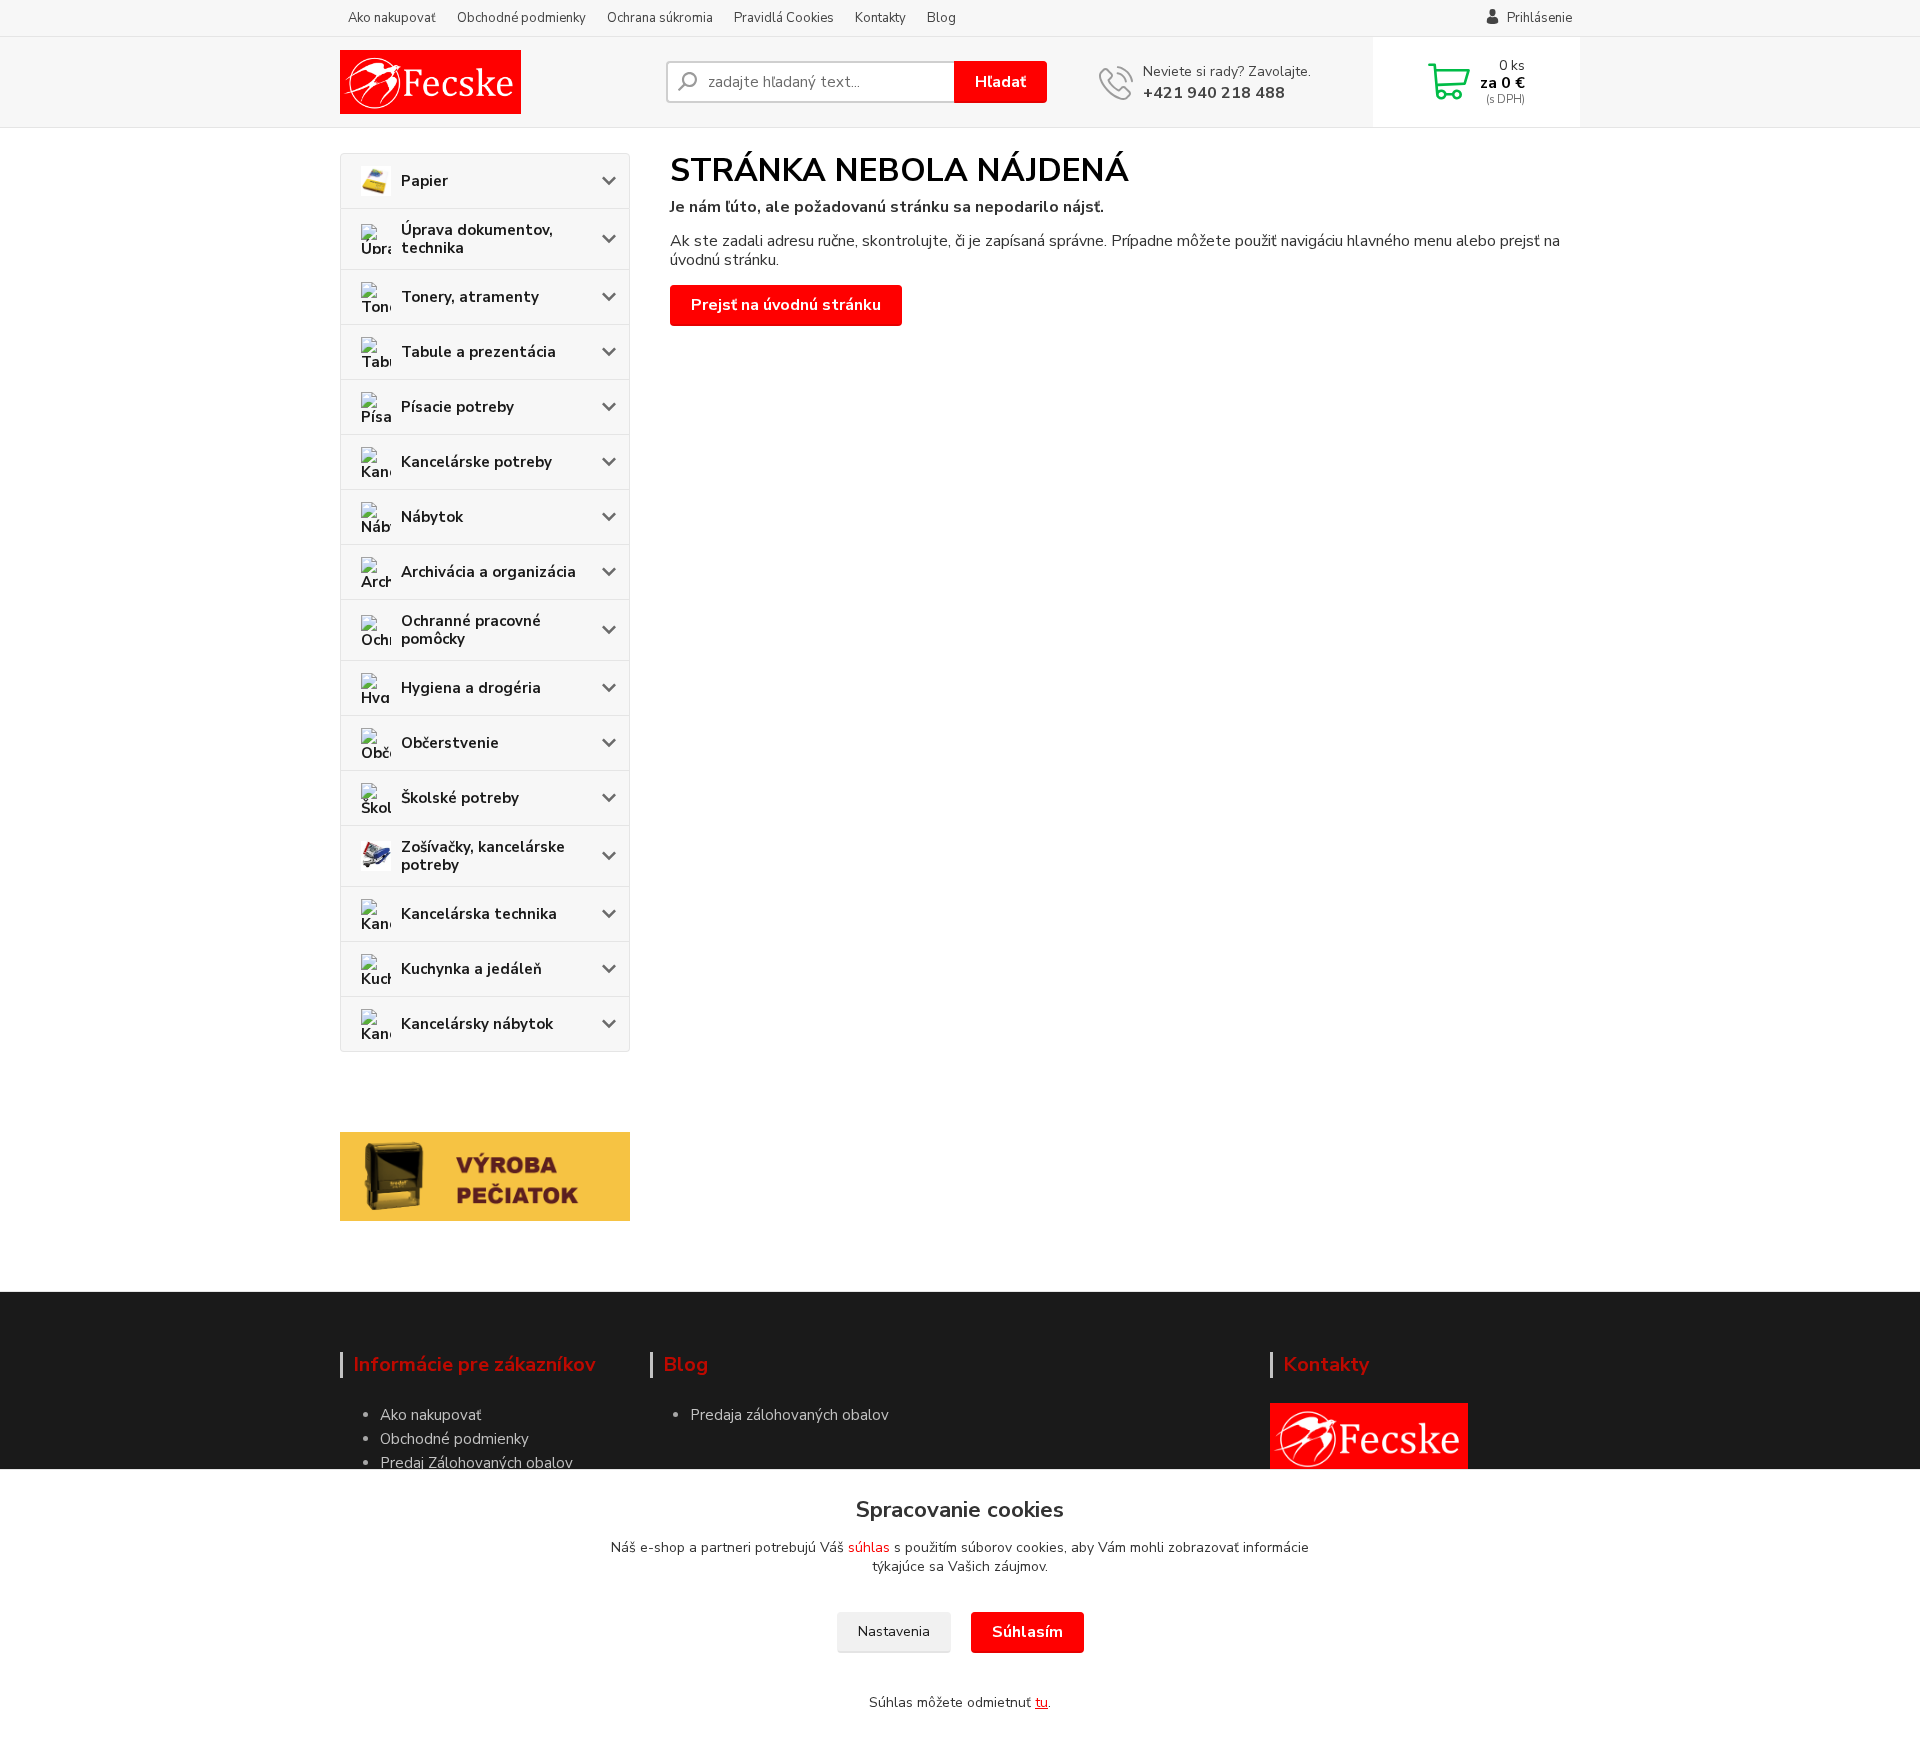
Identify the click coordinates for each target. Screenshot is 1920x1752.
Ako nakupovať (392, 18)
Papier (424, 181)
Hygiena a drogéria (471, 688)
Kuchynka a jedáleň (471, 969)
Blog (941, 18)
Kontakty (880, 18)
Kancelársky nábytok (477, 1024)
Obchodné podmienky (521, 18)
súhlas (869, 1547)
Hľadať (1000, 82)
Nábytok (432, 517)
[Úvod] (495, 82)
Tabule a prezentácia (478, 352)
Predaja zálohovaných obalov (789, 1415)
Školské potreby (460, 798)
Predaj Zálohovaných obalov (476, 1463)
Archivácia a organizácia (488, 572)
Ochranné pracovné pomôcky (471, 630)
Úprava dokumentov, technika (477, 239)
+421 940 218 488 (1214, 93)
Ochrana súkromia (660, 18)
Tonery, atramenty (470, 297)
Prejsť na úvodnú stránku (786, 305)
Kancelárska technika (479, 914)
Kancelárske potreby (476, 462)
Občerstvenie (450, 743)
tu (1041, 1702)
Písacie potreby (457, 407)
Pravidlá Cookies (784, 18)
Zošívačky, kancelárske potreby (483, 856)
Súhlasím (1027, 1632)
